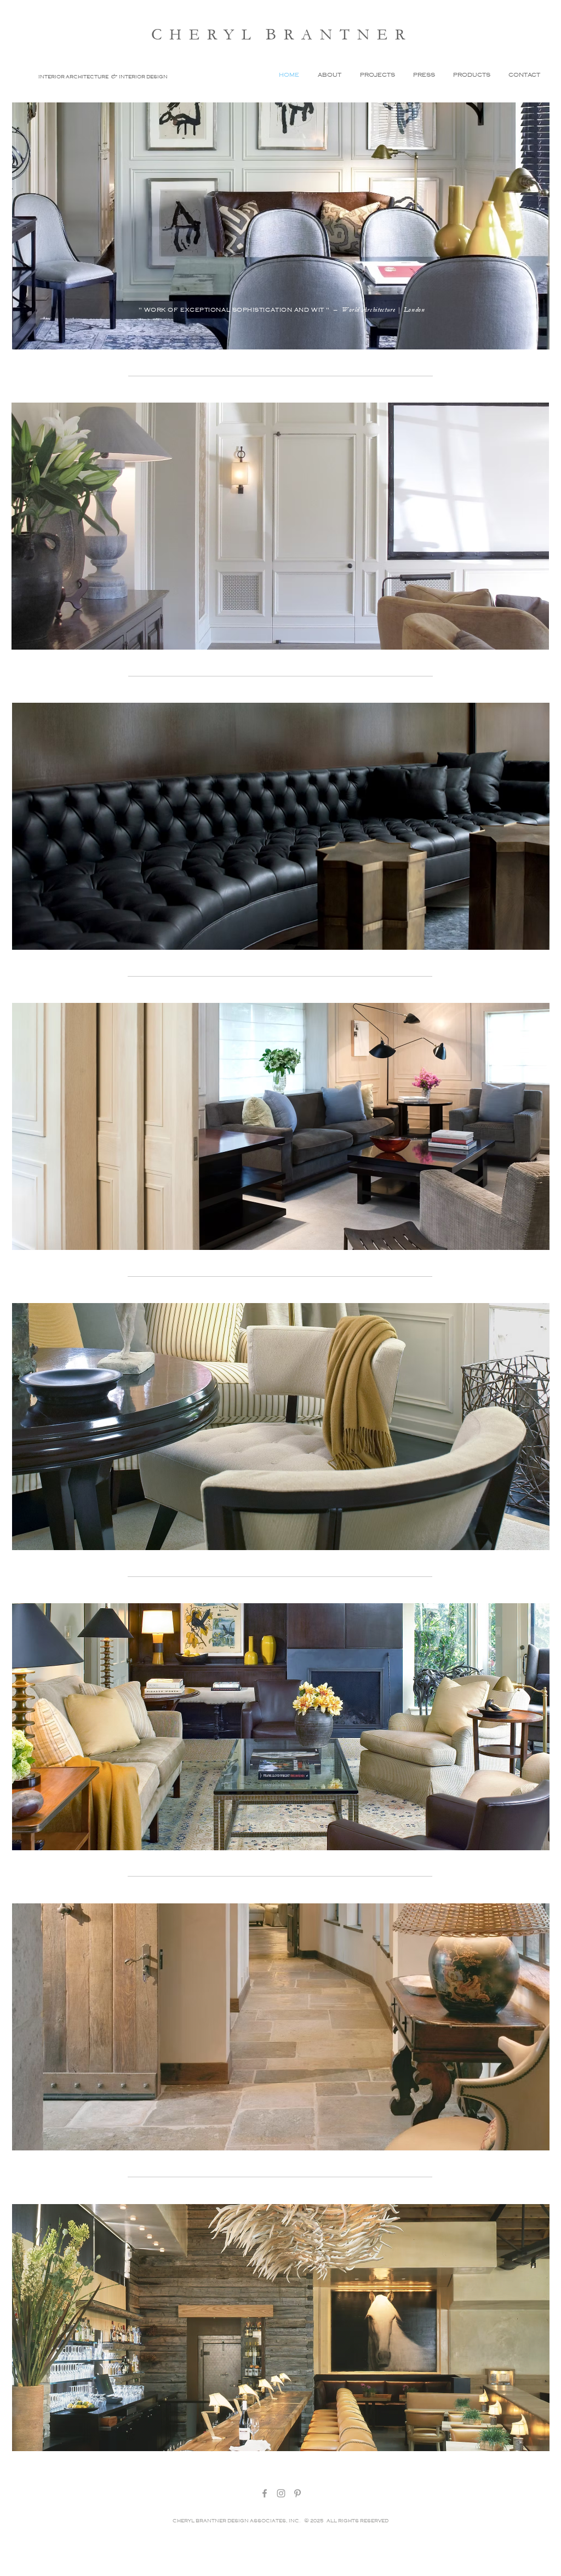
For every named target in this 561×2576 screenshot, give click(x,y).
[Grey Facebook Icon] (265, 2493)
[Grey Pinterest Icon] (297, 2493)
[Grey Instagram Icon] (281, 2493)
